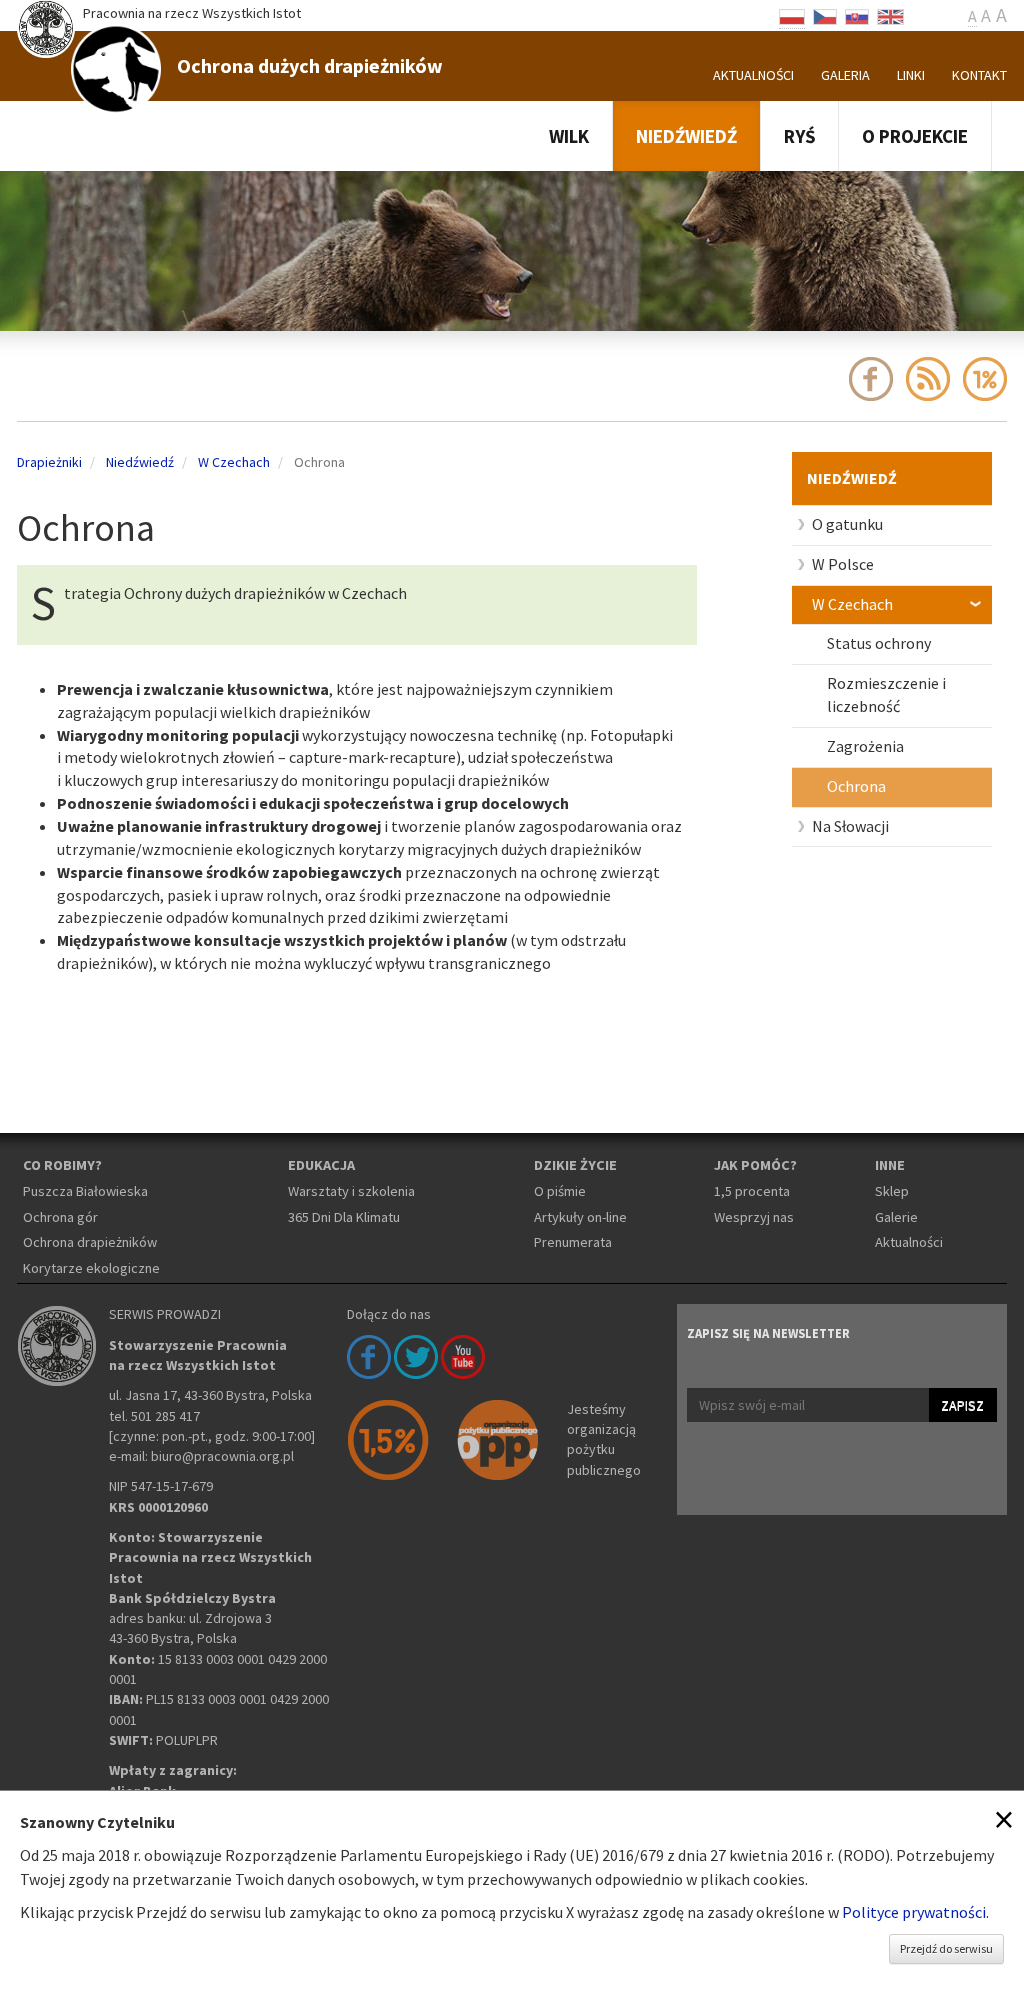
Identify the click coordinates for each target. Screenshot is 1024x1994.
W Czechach (852, 604)
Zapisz (962, 1405)
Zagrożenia (865, 746)
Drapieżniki (49, 462)
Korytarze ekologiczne (91, 1268)
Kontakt (979, 75)
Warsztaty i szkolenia (351, 1191)
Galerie (896, 1217)
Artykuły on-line (580, 1217)
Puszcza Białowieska (85, 1191)
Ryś (800, 136)
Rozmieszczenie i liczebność (886, 694)
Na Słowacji (850, 826)
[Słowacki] (857, 15)
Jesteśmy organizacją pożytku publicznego (604, 1439)
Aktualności (753, 75)
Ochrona (856, 786)
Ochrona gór (60, 1217)
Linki (911, 75)
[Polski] (792, 15)
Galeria (845, 75)
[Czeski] (825, 15)
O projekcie (915, 136)
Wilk (569, 136)
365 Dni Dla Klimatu (344, 1217)
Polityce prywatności (914, 1912)
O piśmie (560, 1191)
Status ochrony (879, 643)
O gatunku (847, 524)
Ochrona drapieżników (90, 1242)
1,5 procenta (752, 1191)
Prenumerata (573, 1242)
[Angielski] (890, 15)
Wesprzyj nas (754, 1217)
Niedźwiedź (686, 136)
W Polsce (843, 564)
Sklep (892, 1191)
